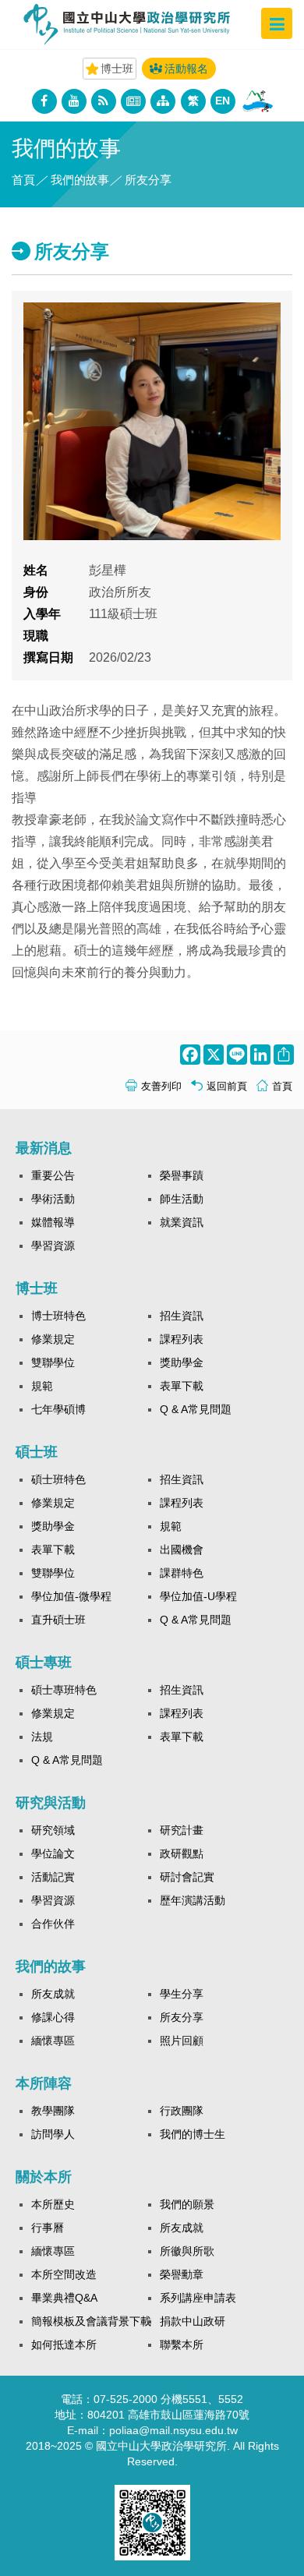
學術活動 (53, 1199)
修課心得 (53, 2017)
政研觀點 (182, 1853)
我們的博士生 (193, 2134)
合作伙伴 (53, 1924)
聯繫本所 (182, 2345)
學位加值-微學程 (71, 1596)
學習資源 (53, 1246)
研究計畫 (182, 1830)
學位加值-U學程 (198, 1596)
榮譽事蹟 (182, 1175)
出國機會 (182, 1549)
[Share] (282, 1055)
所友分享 (182, 2017)
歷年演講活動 (193, 1900)
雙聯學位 (53, 1362)
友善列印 (161, 1086)
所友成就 (53, 1994)
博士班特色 (58, 1316)
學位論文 (53, 1853)
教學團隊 (53, 2111)
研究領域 (53, 1830)
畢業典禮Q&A (64, 2298)
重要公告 (53, 1175)
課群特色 (182, 1573)
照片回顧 (182, 2041)
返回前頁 (227, 1086)
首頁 (23, 180)
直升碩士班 (58, 1620)
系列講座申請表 (198, 2298)
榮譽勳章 (182, 2274)
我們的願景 (187, 2204)
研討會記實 (187, 1877)
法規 (42, 1737)
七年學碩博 (58, 1409)
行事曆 (48, 2228)
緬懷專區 (53, 2041)
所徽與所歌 (187, 2251)
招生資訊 (182, 1316)
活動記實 (53, 1877)
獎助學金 (182, 1362)
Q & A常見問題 (196, 1409)
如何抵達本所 (64, 2345)
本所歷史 (53, 2204)
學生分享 (182, 1994)
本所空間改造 (64, 2274)
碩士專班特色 (64, 1690)
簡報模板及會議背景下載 (91, 2321)
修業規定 (53, 1339)
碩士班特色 (58, 1479)
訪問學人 (53, 2134)
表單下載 (182, 1386)
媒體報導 (53, 1222)
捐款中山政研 (193, 2321)
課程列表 (182, 1339)
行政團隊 (182, 2111)
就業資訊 (182, 1222)
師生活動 (182, 1199)
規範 (42, 1386)
